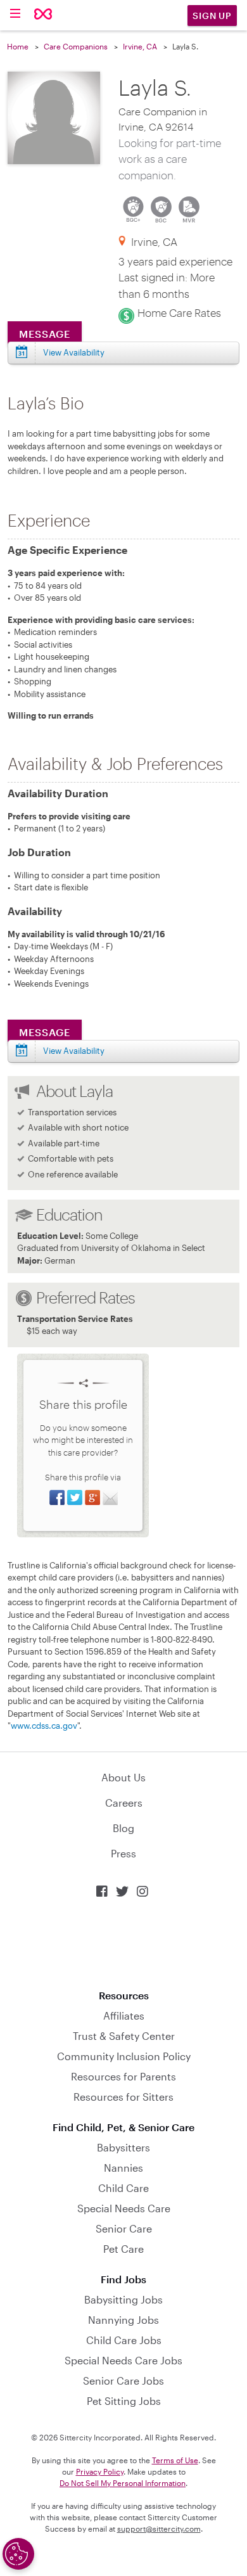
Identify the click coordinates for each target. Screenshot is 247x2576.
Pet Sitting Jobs (124, 2401)
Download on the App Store (123, 1944)
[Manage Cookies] (18, 2554)
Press (123, 1853)
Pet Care (123, 2249)
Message (45, 334)
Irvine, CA (140, 46)
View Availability (74, 352)
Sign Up (212, 16)
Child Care (123, 2188)
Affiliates (124, 2015)
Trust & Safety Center (124, 2036)
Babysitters (123, 2147)
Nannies (123, 2168)
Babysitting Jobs (123, 2299)
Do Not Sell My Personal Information (123, 2483)
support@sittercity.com (159, 2528)
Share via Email (110, 1497)
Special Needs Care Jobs (123, 2360)
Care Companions (76, 46)
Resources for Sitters (123, 2097)
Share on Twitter (75, 1497)
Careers (124, 1803)
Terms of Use (175, 2460)
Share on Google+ (92, 1497)
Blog (123, 1828)
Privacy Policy (100, 2471)
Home (18, 46)
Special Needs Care (124, 2208)
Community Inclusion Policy (124, 2056)
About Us (123, 1777)
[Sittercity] (43, 15)
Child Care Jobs (124, 2340)
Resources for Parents (123, 2076)
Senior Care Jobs (123, 2381)
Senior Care (124, 2228)
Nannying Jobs (123, 2320)
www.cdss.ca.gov (44, 1726)
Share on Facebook (57, 1497)
